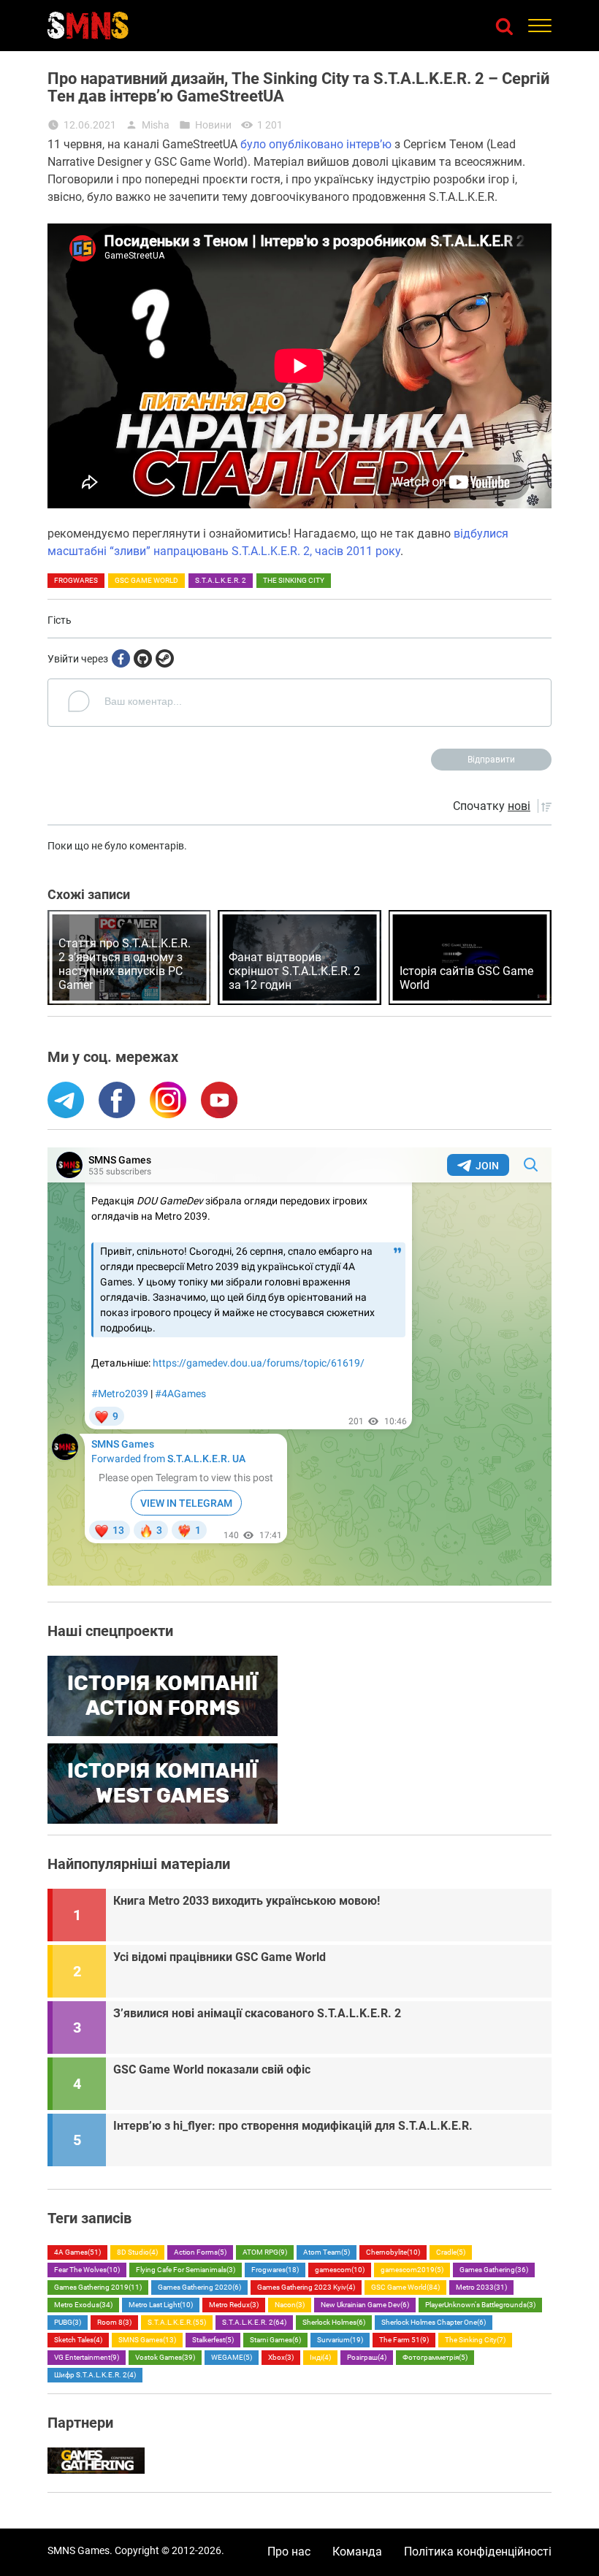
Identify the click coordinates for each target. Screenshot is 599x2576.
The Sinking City (294, 580)
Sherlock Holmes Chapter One (434, 2322)
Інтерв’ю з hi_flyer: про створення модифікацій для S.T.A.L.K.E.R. (293, 2126)
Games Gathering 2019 (98, 2287)
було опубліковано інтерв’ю (316, 144)
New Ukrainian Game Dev (365, 2305)
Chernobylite (393, 2252)
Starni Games (275, 2340)
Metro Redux (234, 2305)
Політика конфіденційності (478, 2552)
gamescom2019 (412, 2270)
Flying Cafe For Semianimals (186, 2270)
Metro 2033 (481, 2287)
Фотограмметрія (435, 2357)
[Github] (143, 658)
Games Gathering (494, 2270)
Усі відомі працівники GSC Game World (220, 1957)
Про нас (289, 2552)
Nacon (290, 2305)
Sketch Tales (78, 2340)
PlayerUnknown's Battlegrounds (480, 2305)
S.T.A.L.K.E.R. (177, 2322)
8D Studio (137, 2252)
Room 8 (114, 2322)
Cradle (451, 2252)
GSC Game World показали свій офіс (212, 2069)
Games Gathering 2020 (199, 2287)
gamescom (340, 2270)
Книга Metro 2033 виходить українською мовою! (247, 1901)
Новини (213, 125)
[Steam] (165, 658)
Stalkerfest (213, 2340)
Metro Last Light (161, 2305)
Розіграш (367, 2357)
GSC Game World (146, 580)
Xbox (281, 2357)
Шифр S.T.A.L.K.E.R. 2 (95, 2375)
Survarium (340, 2340)
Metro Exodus (83, 2305)
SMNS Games (147, 2340)
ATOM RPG (265, 2252)
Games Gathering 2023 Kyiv (306, 2287)
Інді (320, 2357)
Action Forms (200, 2252)
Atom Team (327, 2252)
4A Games (77, 2252)
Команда (357, 2552)
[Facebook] (121, 658)
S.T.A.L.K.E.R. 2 (221, 580)
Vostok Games (165, 2357)
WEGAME (232, 2357)
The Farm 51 (404, 2340)
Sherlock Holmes (334, 2322)
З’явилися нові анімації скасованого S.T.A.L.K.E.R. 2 (257, 2013)
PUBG (68, 2322)
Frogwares (76, 580)
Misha (156, 125)
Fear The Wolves (87, 2270)
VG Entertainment (87, 2357)
